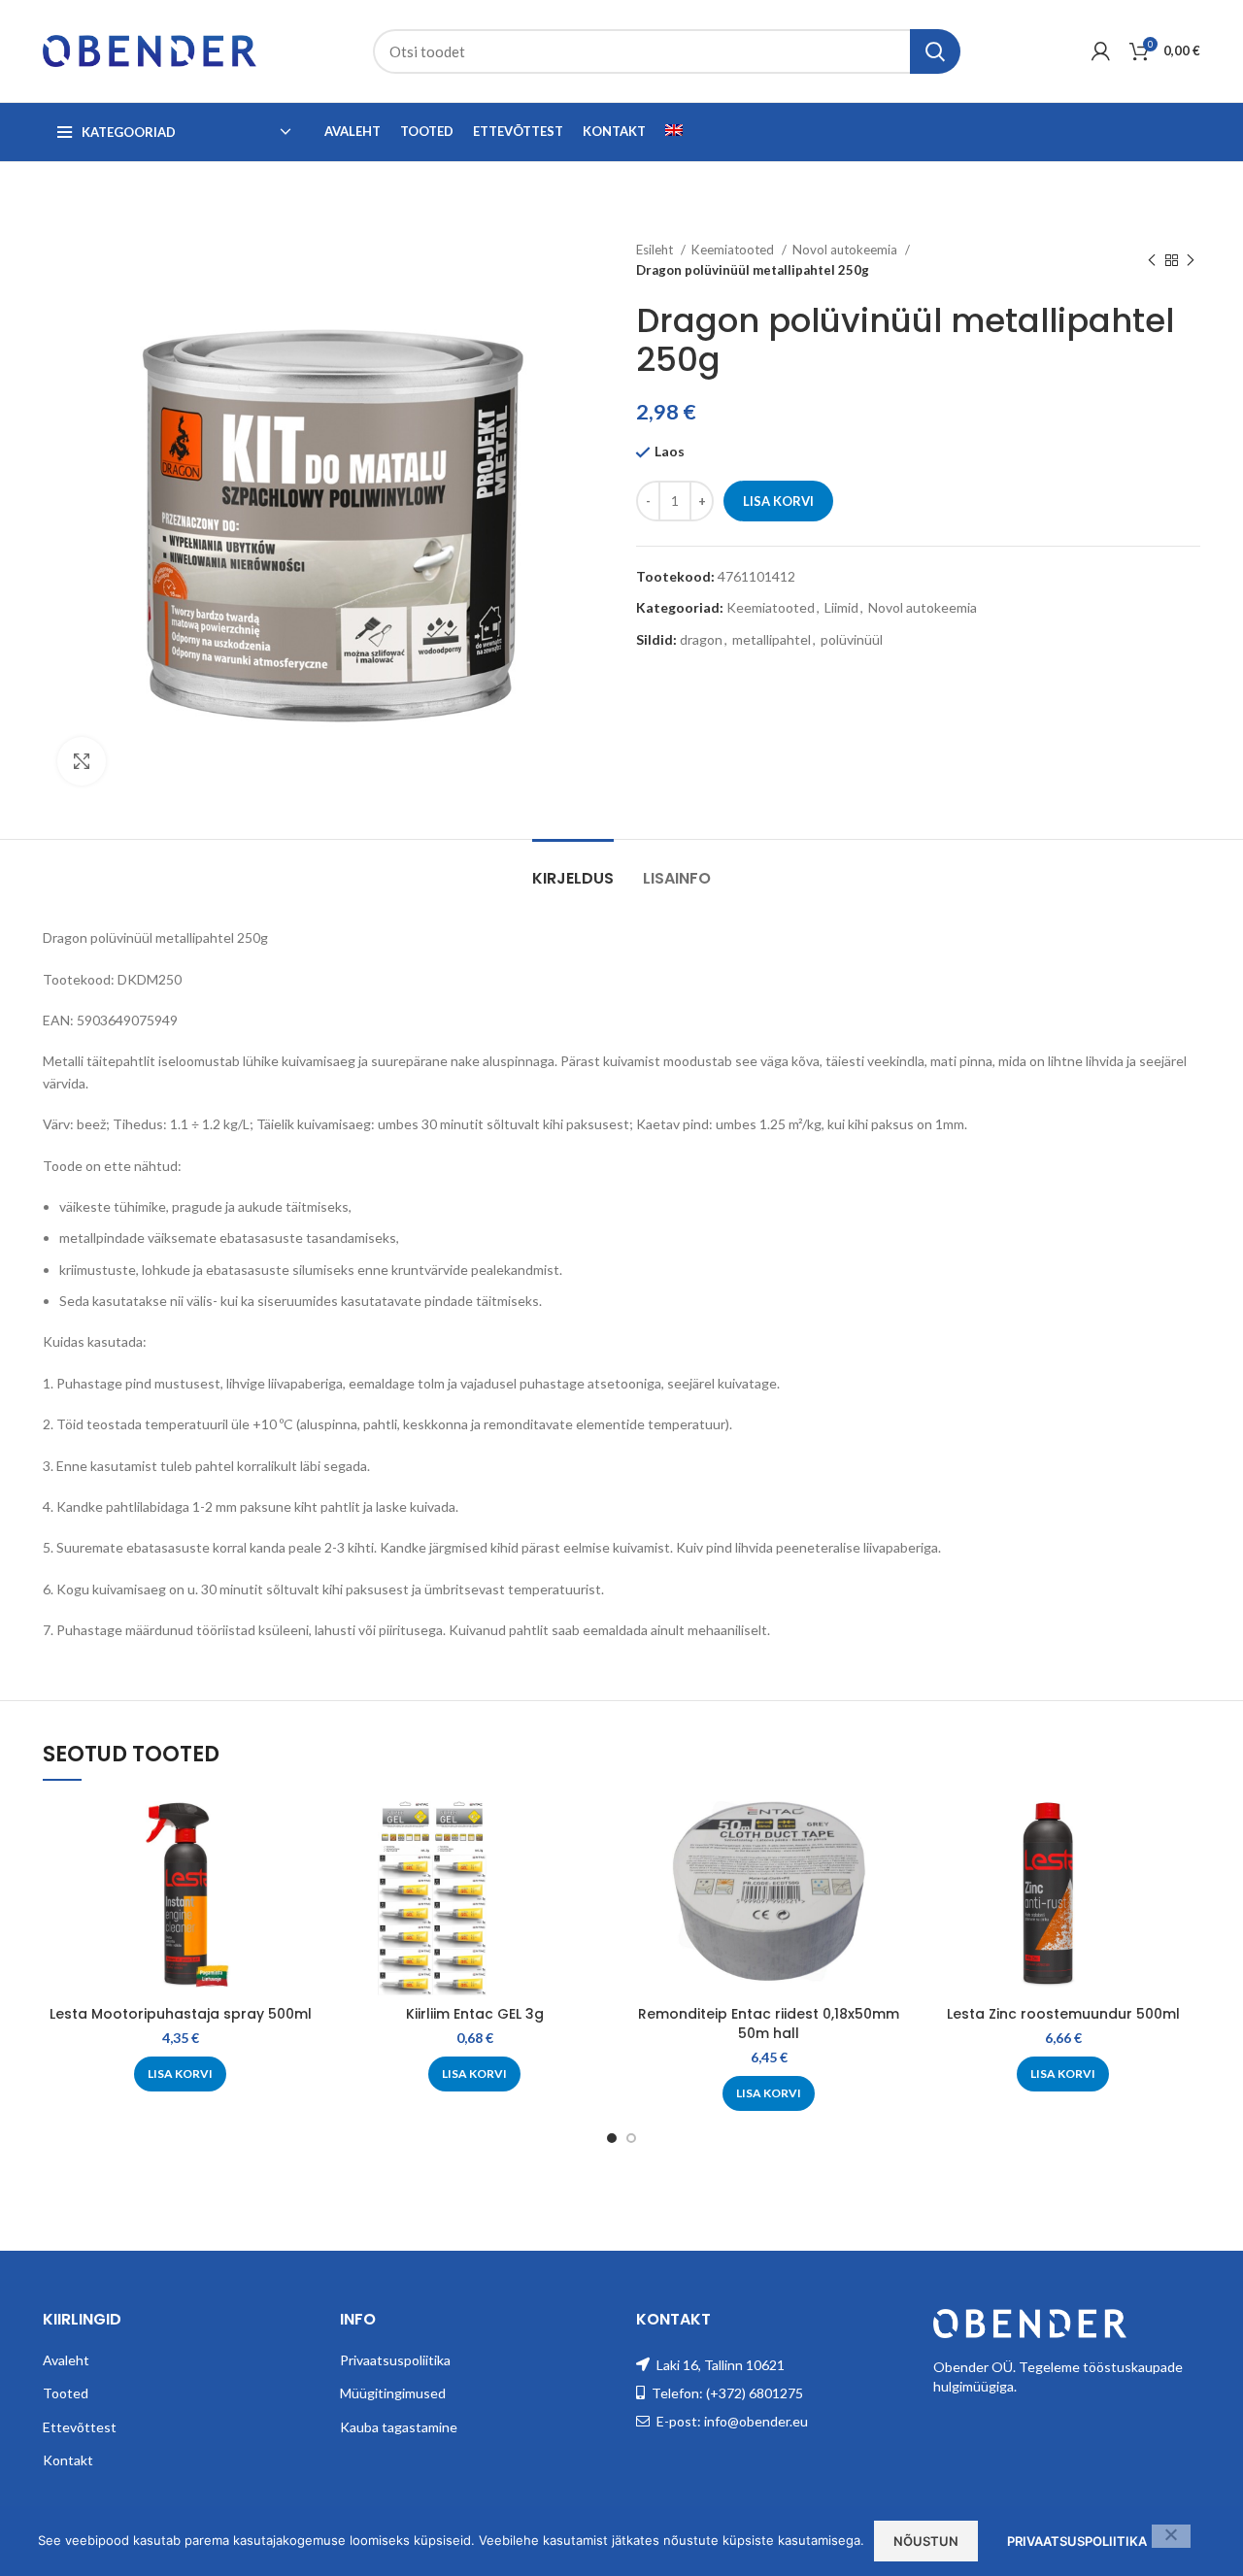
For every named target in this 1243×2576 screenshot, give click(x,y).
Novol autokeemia (846, 250)
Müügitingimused (393, 2393)
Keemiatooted (734, 250)
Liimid (841, 607)
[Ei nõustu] (1171, 2536)
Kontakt (68, 2460)
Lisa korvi (778, 501)
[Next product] (1191, 260)
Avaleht (66, 2360)
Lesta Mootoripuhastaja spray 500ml (181, 2014)
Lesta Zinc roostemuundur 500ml (1063, 2014)
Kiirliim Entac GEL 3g (475, 2014)
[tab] (573, 869)
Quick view (303, 1833)
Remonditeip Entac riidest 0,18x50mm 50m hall (769, 2024)
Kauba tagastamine (399, 2427)
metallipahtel (772, 639)
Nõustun (926, 2541)
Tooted (66, 2393)
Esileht (656, 250)
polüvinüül (852, 639)
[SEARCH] (935, 51)
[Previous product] (1152, 260)
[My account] (1101, 51)
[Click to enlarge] (82, 761)
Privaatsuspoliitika (395, 2360)
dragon (701, 639)
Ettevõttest (80, 2427)
